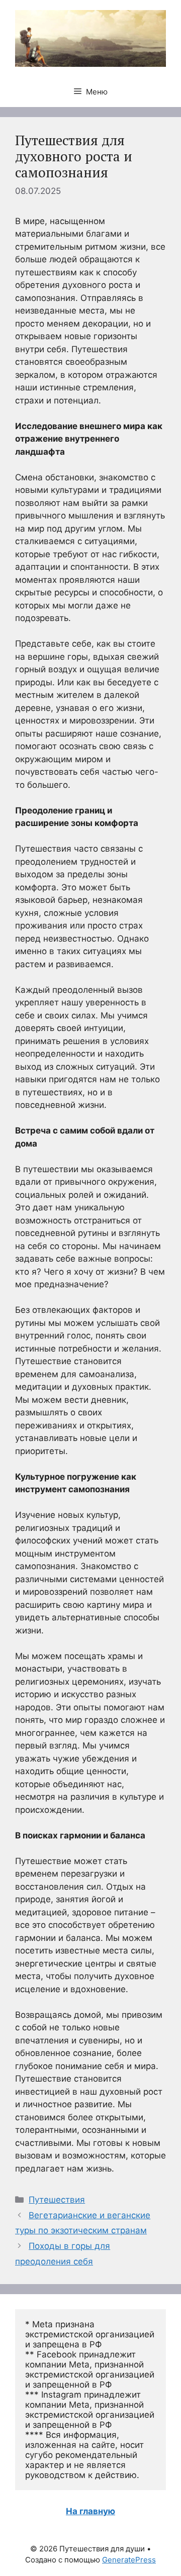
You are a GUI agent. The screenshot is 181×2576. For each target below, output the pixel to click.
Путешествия (57, 2200)
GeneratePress (129, 2560)
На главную (90, 2511)
